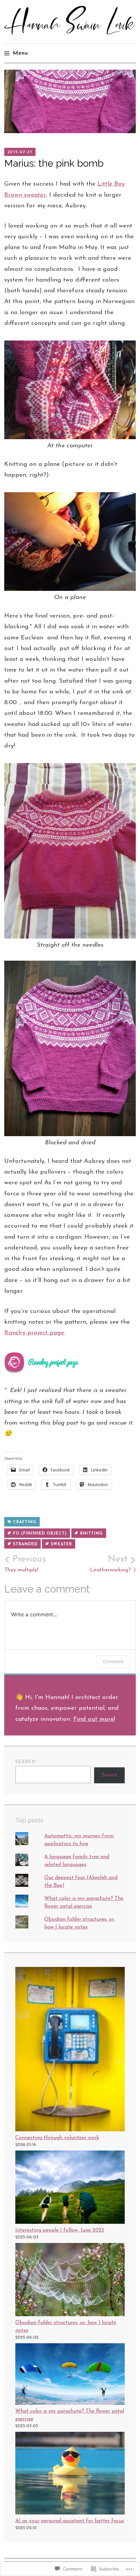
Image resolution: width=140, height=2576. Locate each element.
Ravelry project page (34, 1333)
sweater (61, 1544)
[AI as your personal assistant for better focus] (70, 2474)
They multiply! (25, 1564)
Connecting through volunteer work (57, 2138)
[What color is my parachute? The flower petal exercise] (70, 2375)
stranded (25, 1544)
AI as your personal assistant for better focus (70, 2521)
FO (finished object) (40, 1534)
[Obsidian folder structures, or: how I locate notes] (70, 2281)
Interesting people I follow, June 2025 (60, 2230)
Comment (113, 1661)
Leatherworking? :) (113, 1564)
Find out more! (94, 1719)
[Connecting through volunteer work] (70, 2050)
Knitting (91, 1534)
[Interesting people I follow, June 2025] (70, 2188)
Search (26, 1762)
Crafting (25, 1522)
